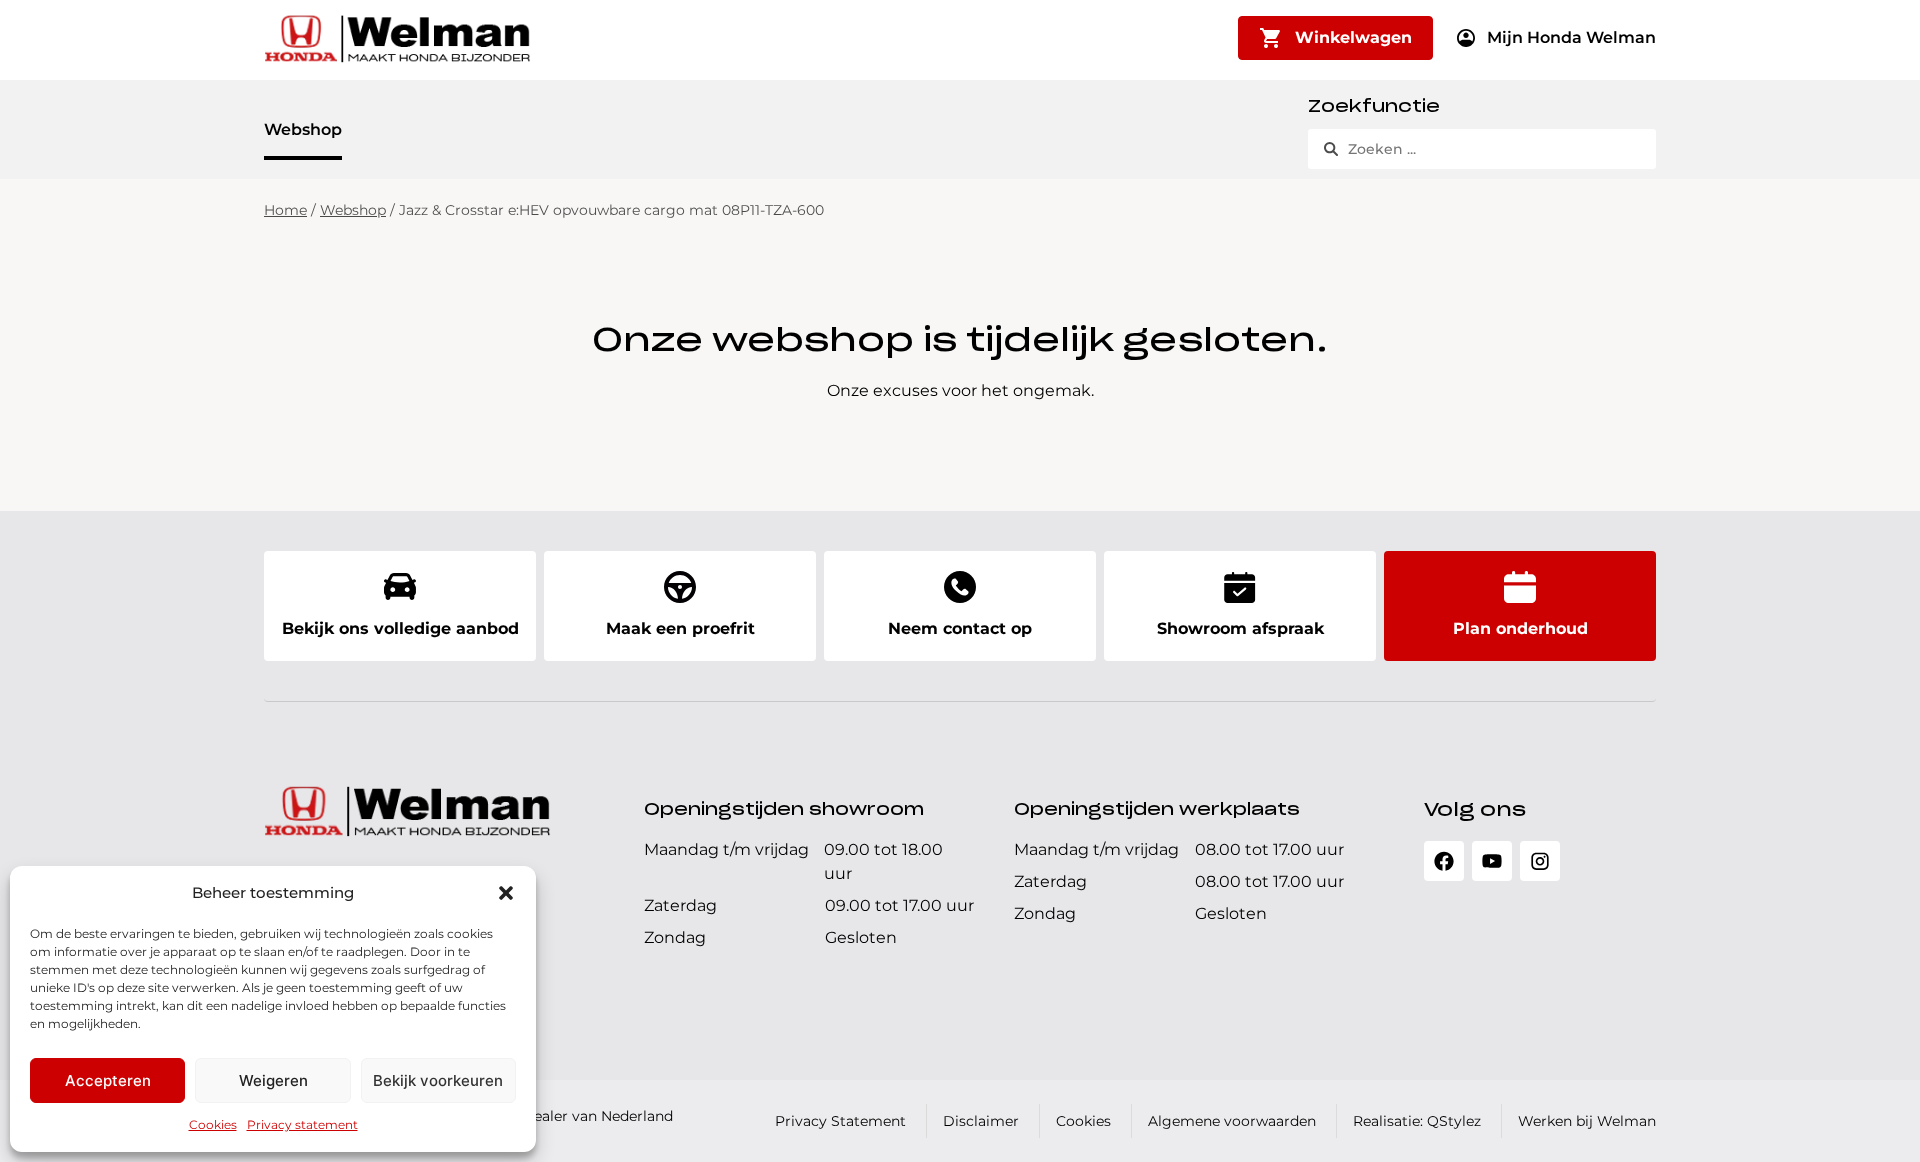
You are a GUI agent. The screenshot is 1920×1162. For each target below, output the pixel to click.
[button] (506, 893)
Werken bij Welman (1587, 1121)
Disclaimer (981, 1121)
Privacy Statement (840, 1121)
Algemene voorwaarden (1232, 1121)
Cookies (213, 1124)
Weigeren (273, 1080)
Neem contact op (960, 628)
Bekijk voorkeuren (438, 1080)
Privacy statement (302, 1124)
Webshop (303, 129)
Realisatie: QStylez (1417, 1121)
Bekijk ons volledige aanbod (400, 628)
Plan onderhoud (1520, 628)
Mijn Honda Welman (1571, 37)
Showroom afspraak (1240, 628)
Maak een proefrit (680, 628)
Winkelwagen (1353, 37)
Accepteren (108, 1080)
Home (285, 210)
